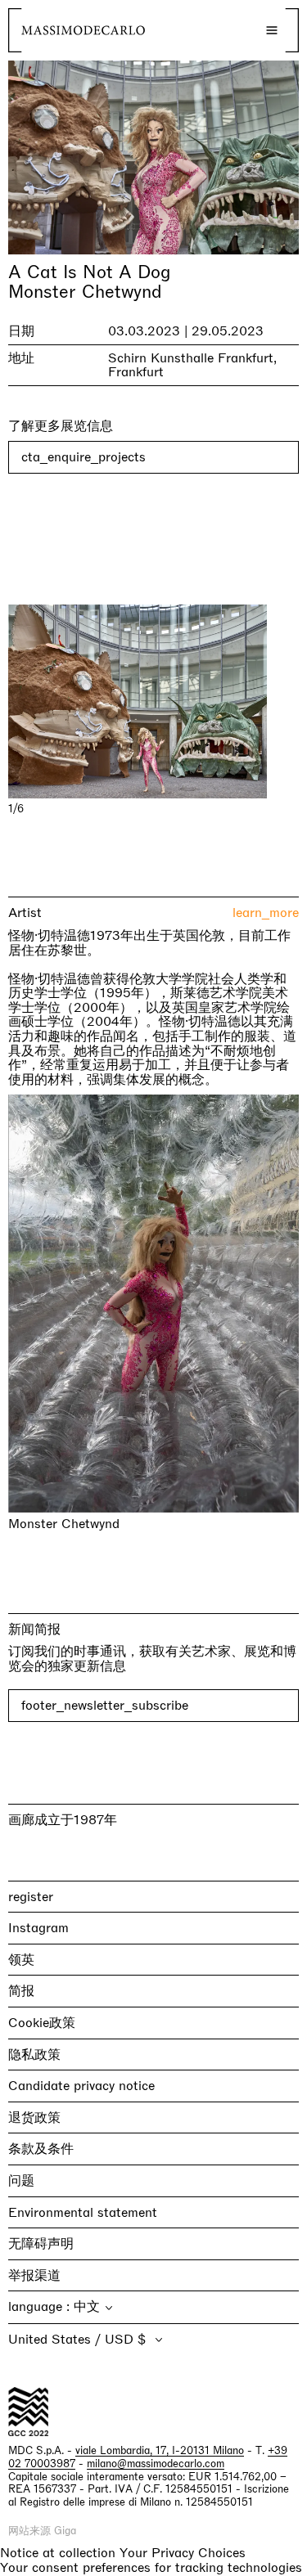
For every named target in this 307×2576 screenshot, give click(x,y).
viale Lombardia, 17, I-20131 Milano (160, 2450)
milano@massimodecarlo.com (156, 2464)
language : (41, 2306)
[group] (153, 701)
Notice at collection (58, 2553)
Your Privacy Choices (183, 2553)
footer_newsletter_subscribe (105, 1705)
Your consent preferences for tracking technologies (151, 2567)
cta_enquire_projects (84, 457)
